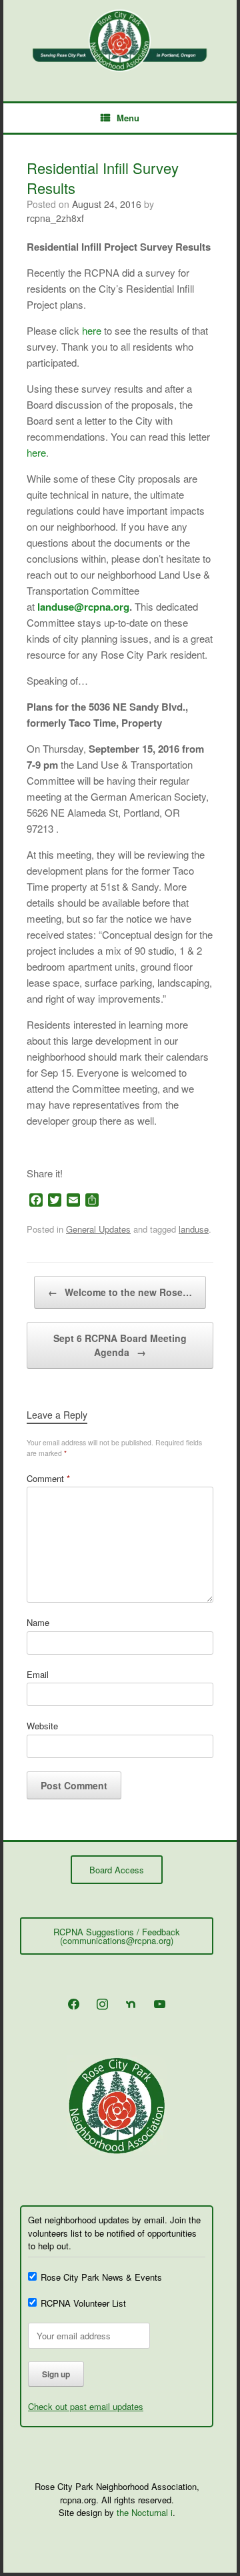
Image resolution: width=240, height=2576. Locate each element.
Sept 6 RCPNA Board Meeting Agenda (120, 1345)
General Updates (98, 1229)
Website (42, 1726)
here (92, 330)
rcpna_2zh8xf (55, 218)
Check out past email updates (86, 2406)
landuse (194, 1229)
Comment (48, 1478)
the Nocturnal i (145, 2512)
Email (38, 1674)
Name (38, 1622)
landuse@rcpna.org (83, 607)
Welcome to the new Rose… (120, 1292)
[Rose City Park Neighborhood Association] (120, 41)
